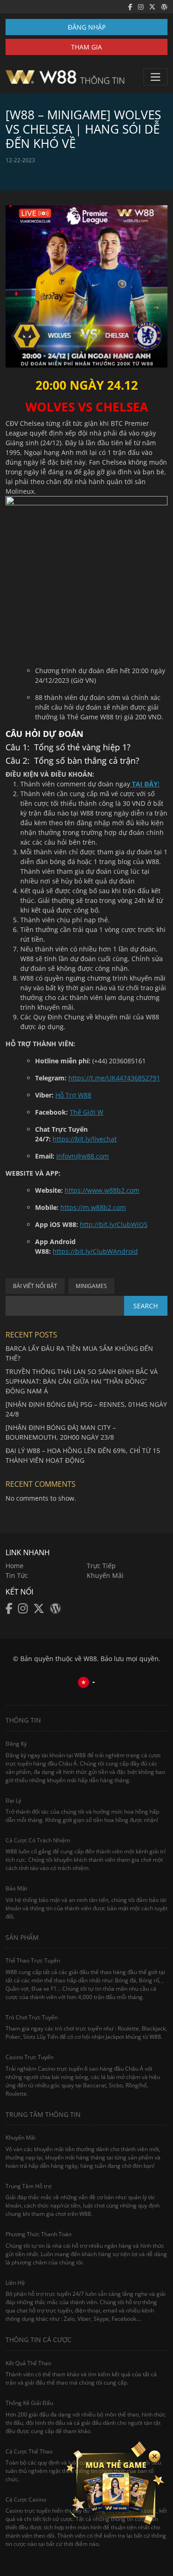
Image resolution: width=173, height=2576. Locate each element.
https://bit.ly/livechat (85, 1139)
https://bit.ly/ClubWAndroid (95, 1251)
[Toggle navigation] (155, 77)
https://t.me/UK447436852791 (114, 1078)
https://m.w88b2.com (93, 1207)
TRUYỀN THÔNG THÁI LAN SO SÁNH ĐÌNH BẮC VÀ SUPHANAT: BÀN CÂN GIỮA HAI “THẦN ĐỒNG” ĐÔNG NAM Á (82, 1381)
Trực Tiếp (101, 1566)
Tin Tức (17, 1575)
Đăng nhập (87, 27)
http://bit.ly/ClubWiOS (114, 1224)
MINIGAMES (91, 1286)
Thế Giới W (86, 1112)
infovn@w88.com (83, 1156)
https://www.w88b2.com (102, 1190)
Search (146, 1306)
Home (15, 1566)
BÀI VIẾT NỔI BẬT (35, 1286)
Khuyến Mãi (105, 1575)
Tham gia (86, 47)
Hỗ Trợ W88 (73, 1095)
